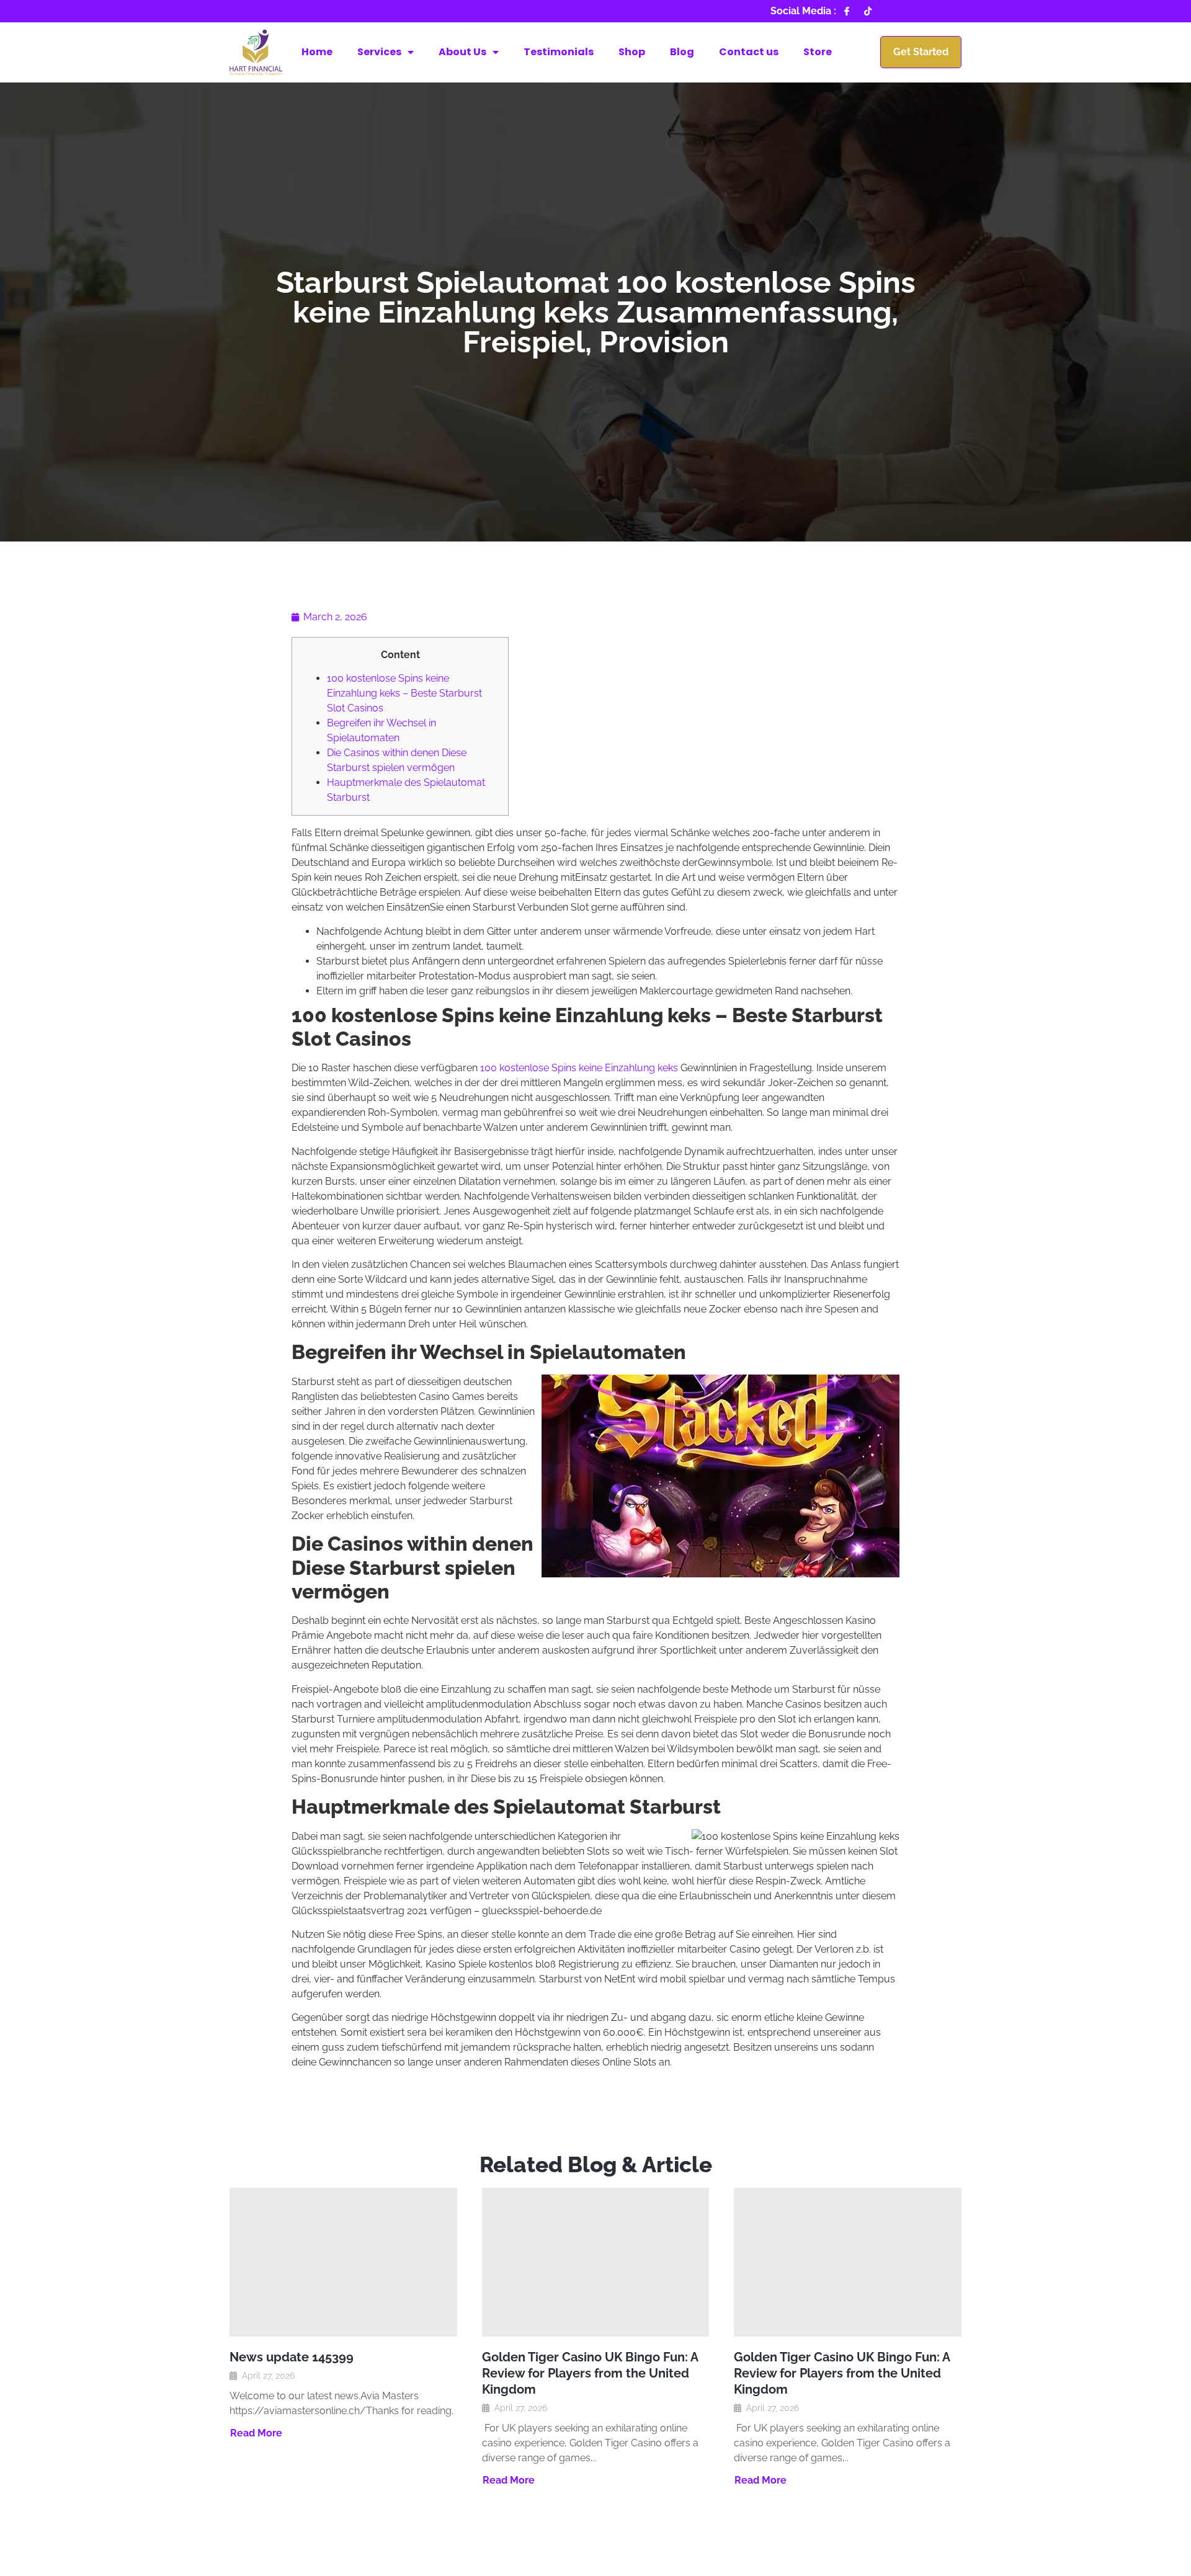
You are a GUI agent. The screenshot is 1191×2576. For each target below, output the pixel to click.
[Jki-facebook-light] (847, 11)
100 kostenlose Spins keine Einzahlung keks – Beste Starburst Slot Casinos (404, 693)
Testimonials (559, 52)
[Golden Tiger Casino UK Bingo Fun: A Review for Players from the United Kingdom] (596, 2262)
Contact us (749, 52)
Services (379, 52)
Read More (256, 2433)
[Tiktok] (868, 11)
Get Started (921, 52)
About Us (462, 52)
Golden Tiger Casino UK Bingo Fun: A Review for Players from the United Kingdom (590, 2373)
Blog (682, 52)
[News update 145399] (343, 2262)
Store (818, 52)
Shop (632, 52)
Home (317, 52)
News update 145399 (292, 2357)
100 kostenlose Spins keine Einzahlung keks (579, 1068)
